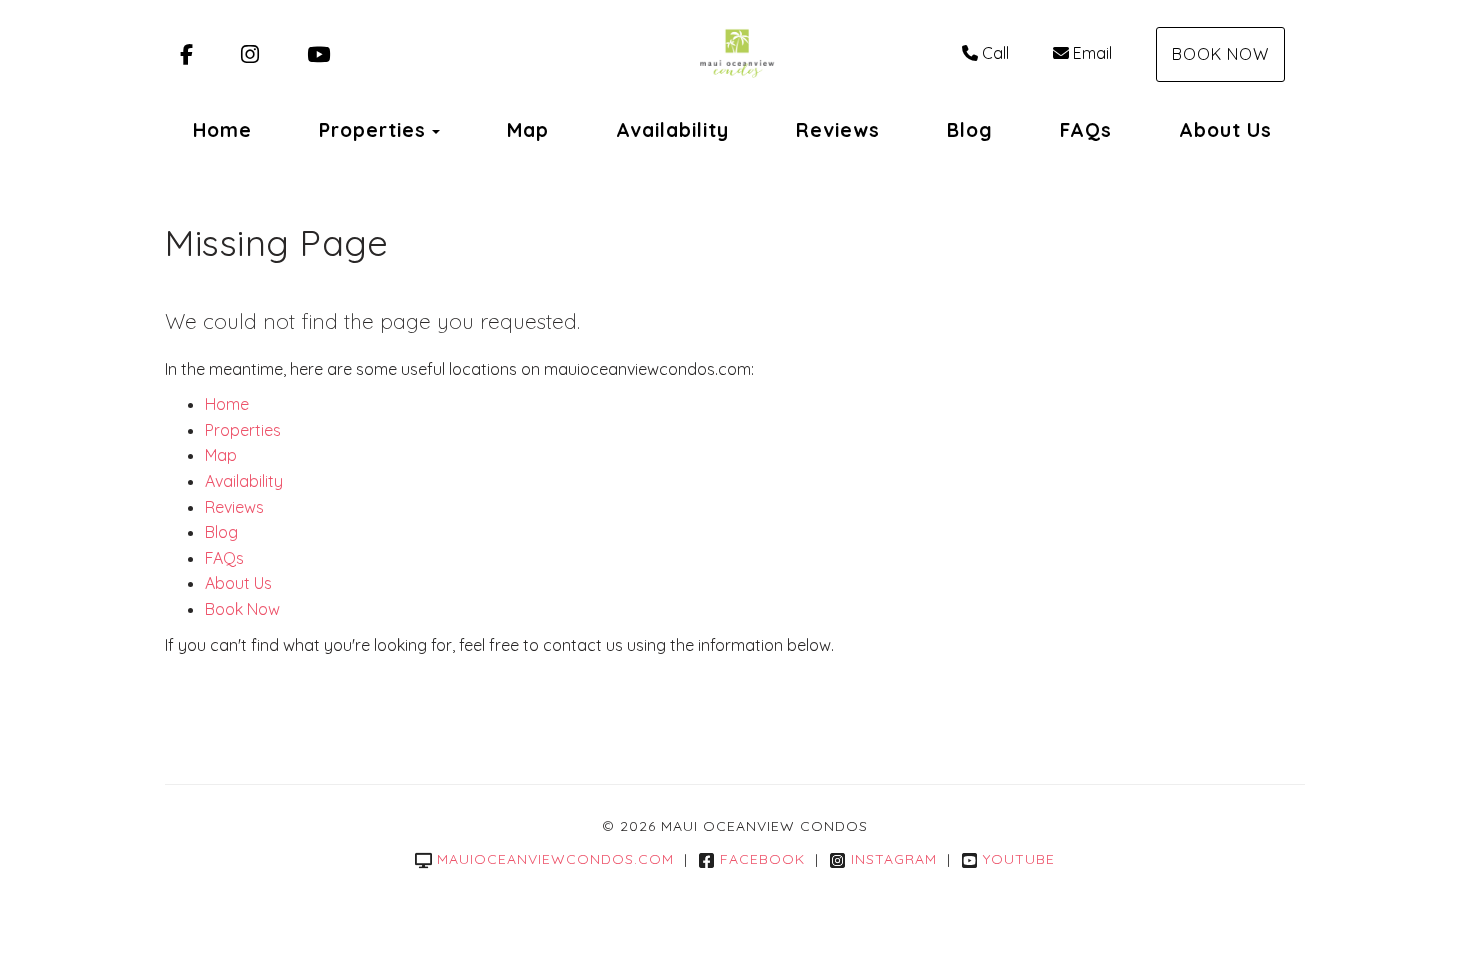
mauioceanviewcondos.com (555, 859)
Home (222, 130)
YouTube (1019, 859)
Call (995, 53)
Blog (970, 130)
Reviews (838, 130)
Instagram (894, 859)
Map (528, 130)
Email (1092, 53)
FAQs (1086, 130)
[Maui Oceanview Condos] (735, 55)
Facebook (762, 859)
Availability (672, 130)
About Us (1225, 130)
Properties (372, 130)
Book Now (1220, 54)
